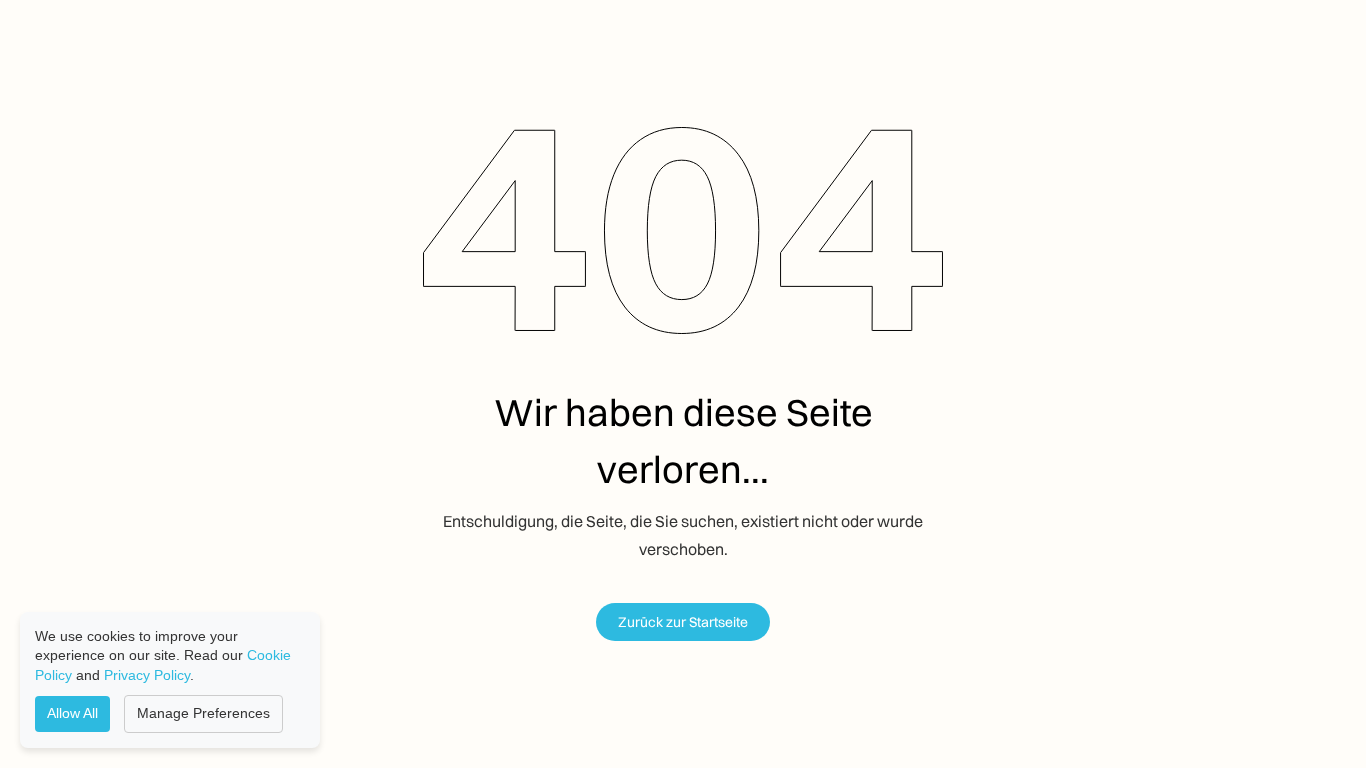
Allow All (72, 713)
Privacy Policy (147, 675)
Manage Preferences (203, 713)
